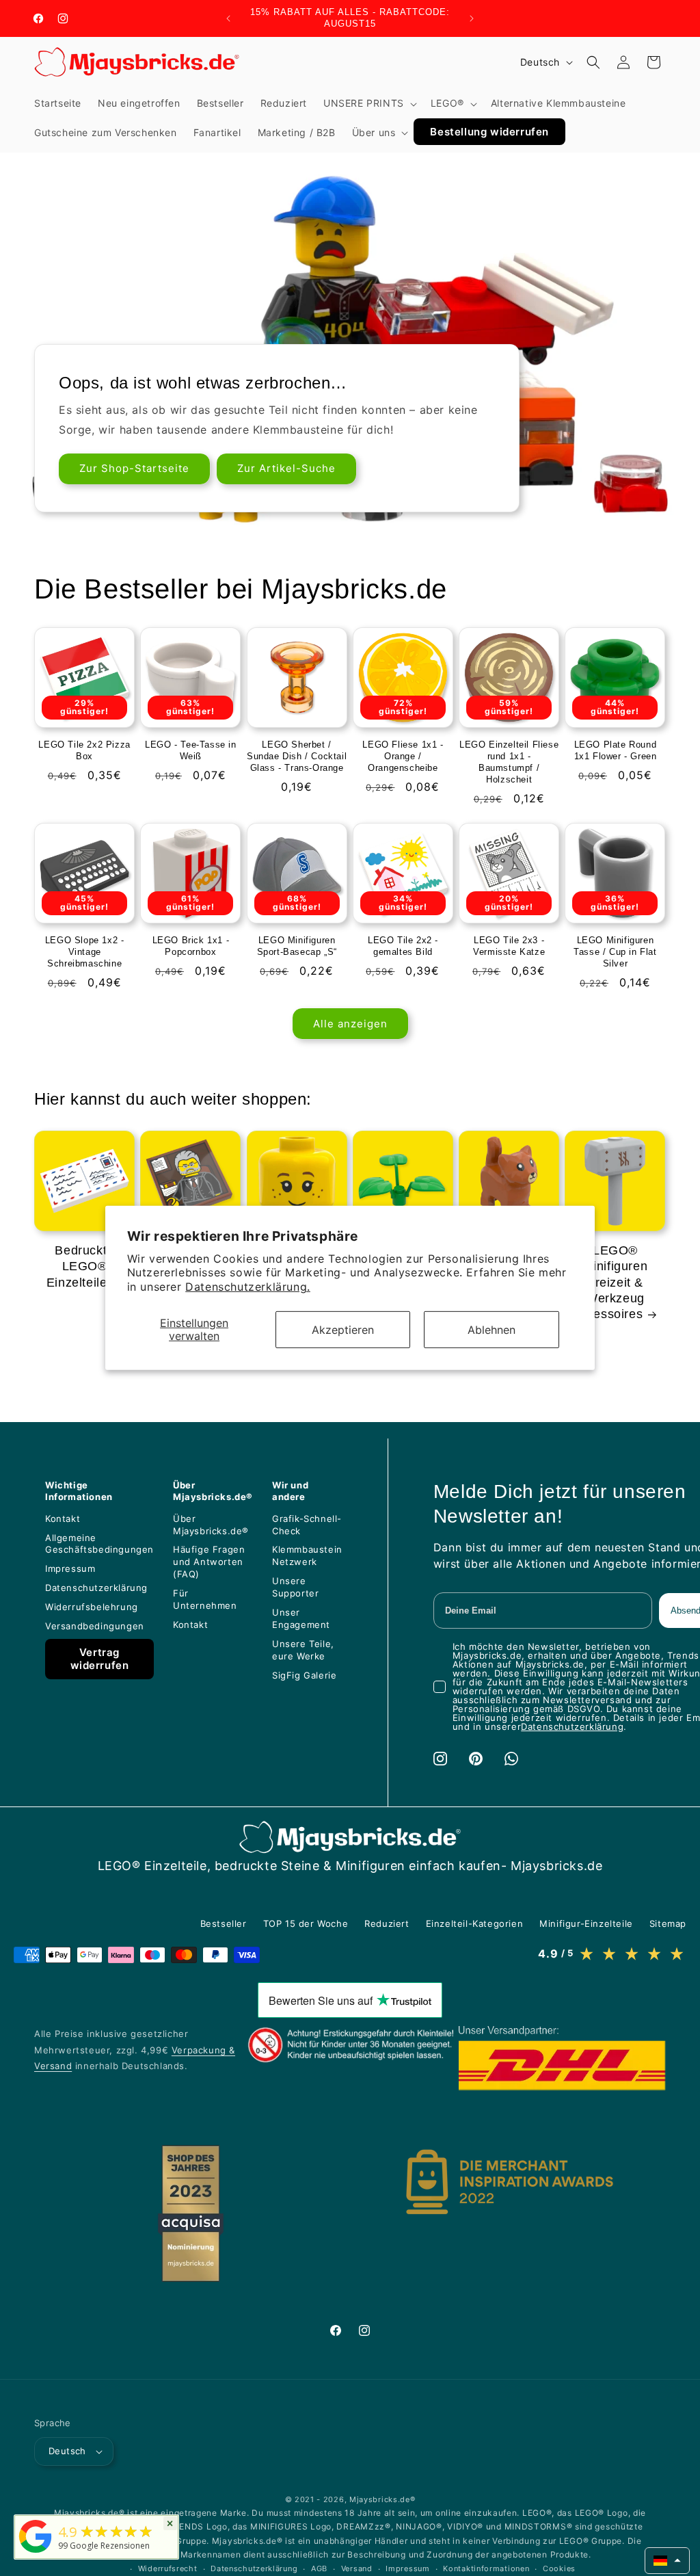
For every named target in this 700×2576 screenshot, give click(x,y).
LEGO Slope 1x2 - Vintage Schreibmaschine (85, 952)
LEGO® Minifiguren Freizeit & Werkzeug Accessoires (610, 1283)
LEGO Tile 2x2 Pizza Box (84, 750)
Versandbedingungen (95, 1626)
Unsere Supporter (295, 1587)
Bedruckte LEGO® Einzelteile (80, 1266)
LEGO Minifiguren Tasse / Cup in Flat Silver (615, 952)
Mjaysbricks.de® (382, 2499)
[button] (369, 103)
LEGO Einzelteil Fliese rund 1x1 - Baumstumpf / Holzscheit (509, 762)
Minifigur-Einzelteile (586, 1923)
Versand (357, 2568)
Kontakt (63, 1519)
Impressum (70, 1568)
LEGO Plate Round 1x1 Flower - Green (616, 750)
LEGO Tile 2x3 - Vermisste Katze (509, 946)
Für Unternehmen (205, 1599)
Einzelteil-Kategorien (475, 1923)
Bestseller (224, 1923)
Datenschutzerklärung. (248, 1287)
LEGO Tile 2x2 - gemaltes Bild (403, 946)
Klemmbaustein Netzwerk (307, 1555)
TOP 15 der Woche (306, 1923)
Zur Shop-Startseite (134, 468)
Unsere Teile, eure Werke (303, 1650)
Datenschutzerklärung (96, 1588)
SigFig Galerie (304, 1675)
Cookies (559, 2568)
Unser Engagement (301, 1618)
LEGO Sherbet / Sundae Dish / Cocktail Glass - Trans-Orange (297, 756)
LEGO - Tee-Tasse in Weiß (190, 750)
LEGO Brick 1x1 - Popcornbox (191, 946)
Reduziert (387, 1923)
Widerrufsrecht (168, 2568)
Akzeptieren (343, 1329)
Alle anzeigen (350, 1024)
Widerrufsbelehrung (92, 1607)
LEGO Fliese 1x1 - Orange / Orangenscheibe (403, 756)
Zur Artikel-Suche (286, 468)
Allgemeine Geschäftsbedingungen (99, 1544)
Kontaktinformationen (486, 2568)
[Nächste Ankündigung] (472, 18)
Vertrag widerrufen (100, 1659)
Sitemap (668, 1923)
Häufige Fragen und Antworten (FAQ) (209, 1562)
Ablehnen (492, 1329)
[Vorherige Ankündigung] (228, 18)
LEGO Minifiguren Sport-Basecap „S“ (297, 946)
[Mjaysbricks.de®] (36, 2553)
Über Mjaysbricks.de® (211, 1525)
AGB (319, 2568)
